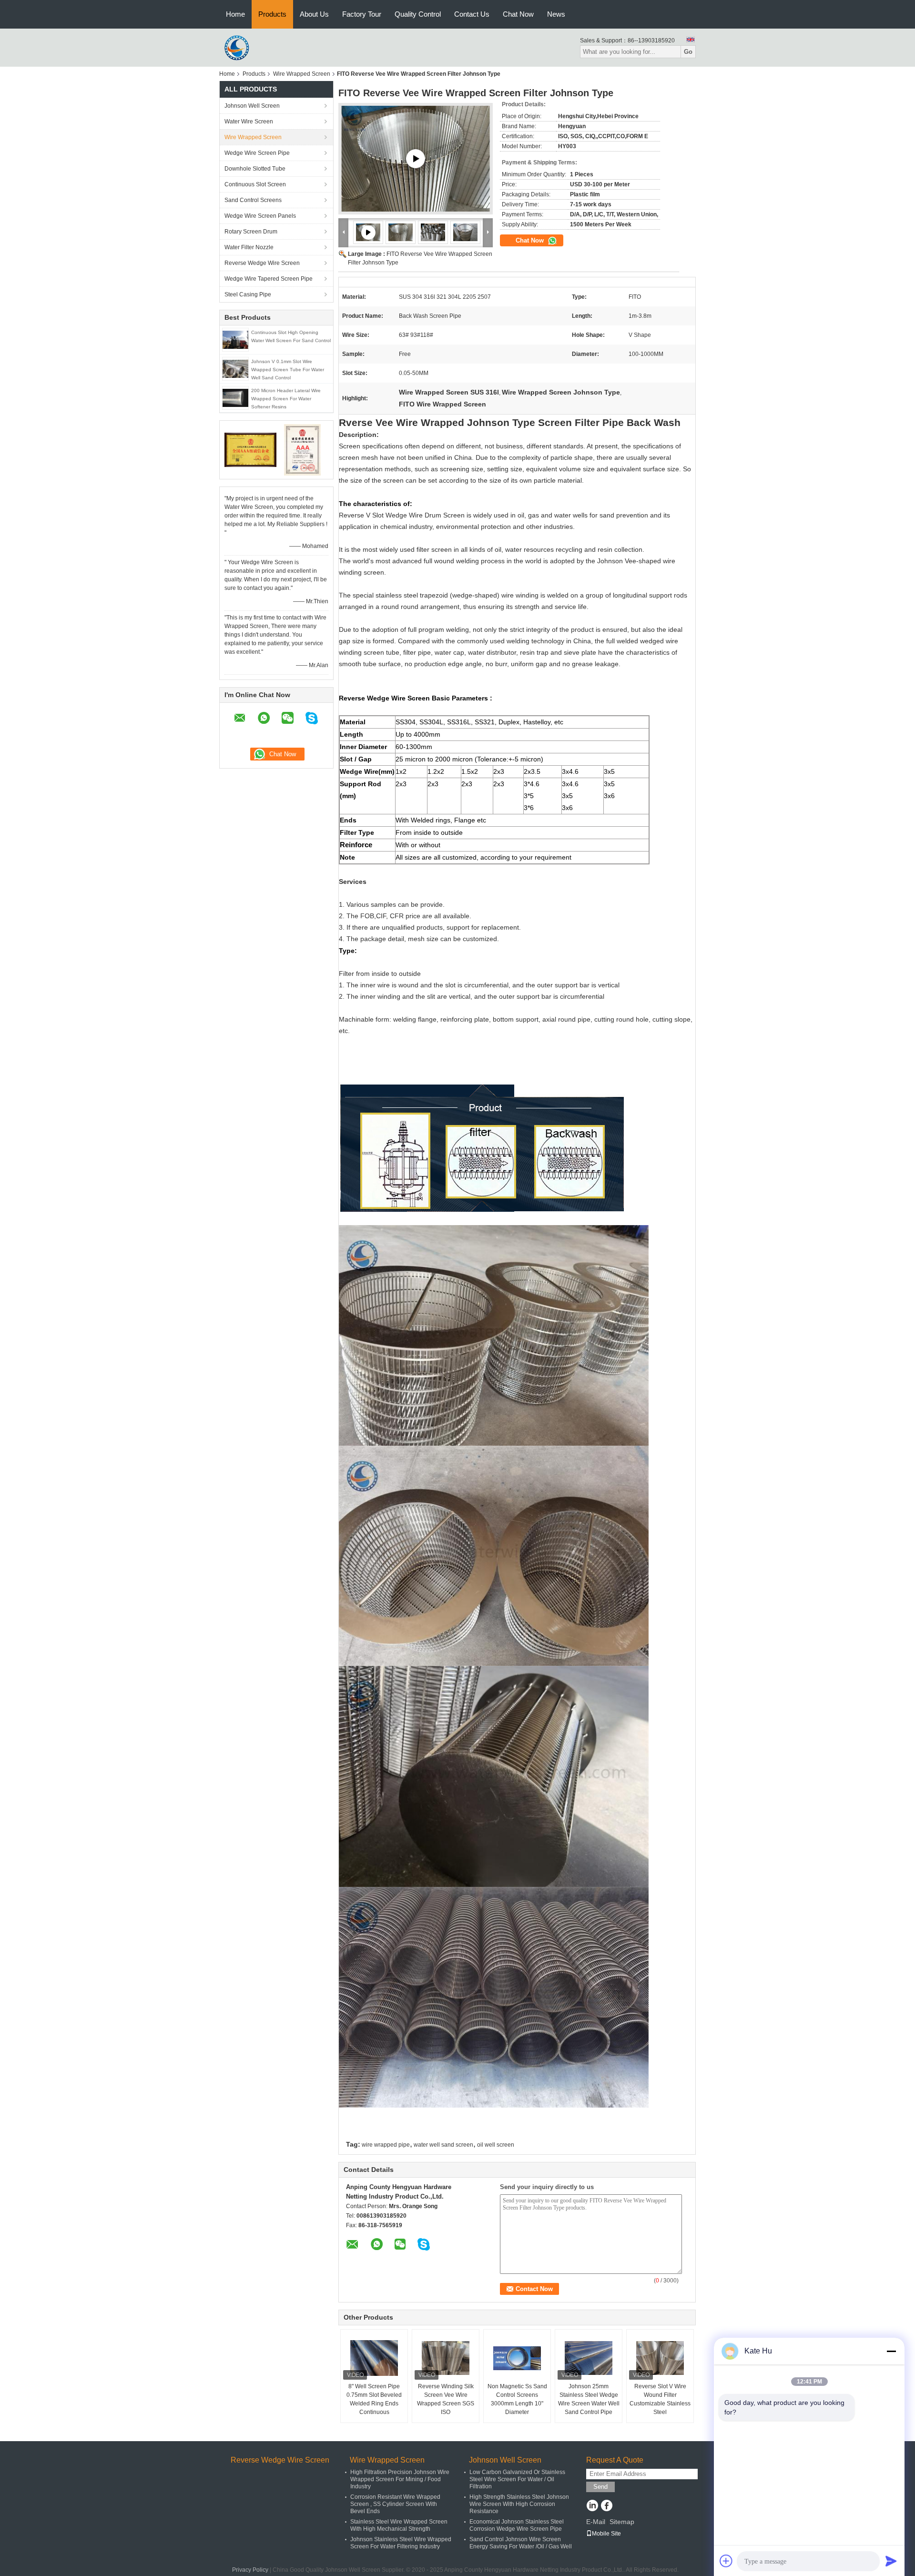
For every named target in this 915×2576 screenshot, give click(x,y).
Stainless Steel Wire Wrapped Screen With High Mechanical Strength (399, 2525)
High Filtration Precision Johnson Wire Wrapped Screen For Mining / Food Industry (400, 2479)
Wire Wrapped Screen (302, 74)
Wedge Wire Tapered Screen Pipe (269, 279)
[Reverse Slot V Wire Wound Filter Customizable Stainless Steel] (660, 2358)
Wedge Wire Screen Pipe (257, 153)
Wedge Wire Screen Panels (260, 216)
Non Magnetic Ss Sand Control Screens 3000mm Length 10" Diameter (517, 2399)
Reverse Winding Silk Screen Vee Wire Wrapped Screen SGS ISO (446, 2399)
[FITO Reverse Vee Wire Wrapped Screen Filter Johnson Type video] (416, 159)
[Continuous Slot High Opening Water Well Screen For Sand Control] (235, 339)
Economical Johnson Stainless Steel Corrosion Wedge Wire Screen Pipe (517, 2525)
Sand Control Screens (253, 200)
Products (272, 14)
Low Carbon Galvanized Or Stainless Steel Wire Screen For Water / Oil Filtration (517, 2479)
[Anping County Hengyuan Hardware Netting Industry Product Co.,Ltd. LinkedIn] (592, 2506)
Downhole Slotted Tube (255, 169)
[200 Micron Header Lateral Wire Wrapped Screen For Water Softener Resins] (235, 397)
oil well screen (496, 2145)
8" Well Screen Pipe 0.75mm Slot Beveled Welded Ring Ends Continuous (374, 2399)
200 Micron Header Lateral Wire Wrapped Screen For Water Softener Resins (286, 399)
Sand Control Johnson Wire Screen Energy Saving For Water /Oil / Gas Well (521, 2543)
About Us (314, 14)
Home (235, 14)
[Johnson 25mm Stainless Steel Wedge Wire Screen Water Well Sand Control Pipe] (589, 2358)
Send (600, 2487)
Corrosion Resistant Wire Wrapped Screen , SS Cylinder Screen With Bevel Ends (395, 2504)
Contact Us (472, 14)
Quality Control (418, 14)
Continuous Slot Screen (255, 184)
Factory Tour (362, 14)
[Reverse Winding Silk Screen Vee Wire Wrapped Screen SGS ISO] (446, 2358)
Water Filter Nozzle (249, 247)
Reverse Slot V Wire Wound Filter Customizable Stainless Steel (660, 2399)
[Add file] (726, 2561)
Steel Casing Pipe (248, 294)
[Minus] (891, 2351)
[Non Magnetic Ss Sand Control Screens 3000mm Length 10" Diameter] (517, 2358)
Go (688, 52)
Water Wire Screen (249, 122)
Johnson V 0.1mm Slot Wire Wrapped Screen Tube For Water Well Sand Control (288, 370)
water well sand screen (443, 2145)
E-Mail (596, 2522)
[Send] (891, 2561)
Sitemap (622, 2522)
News (556, 14)
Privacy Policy (250, 2570)
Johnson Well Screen (252, 106)
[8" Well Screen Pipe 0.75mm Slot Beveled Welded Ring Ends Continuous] (374, 2358)
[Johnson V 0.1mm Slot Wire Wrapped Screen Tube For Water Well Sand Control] (235, 368)
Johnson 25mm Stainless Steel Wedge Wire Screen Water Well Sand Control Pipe (589, 2399)
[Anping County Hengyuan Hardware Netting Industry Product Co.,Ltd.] (238, 47)
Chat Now (518, 14)
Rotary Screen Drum (251, 232)
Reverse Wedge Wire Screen (262, 263)
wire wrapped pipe (386, 2145)
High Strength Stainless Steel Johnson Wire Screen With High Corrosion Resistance (519, 2504)
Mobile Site (606, 2534)
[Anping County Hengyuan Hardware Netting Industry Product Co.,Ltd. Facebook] (606, 2506)
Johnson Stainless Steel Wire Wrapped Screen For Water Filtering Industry (401, 2543)
